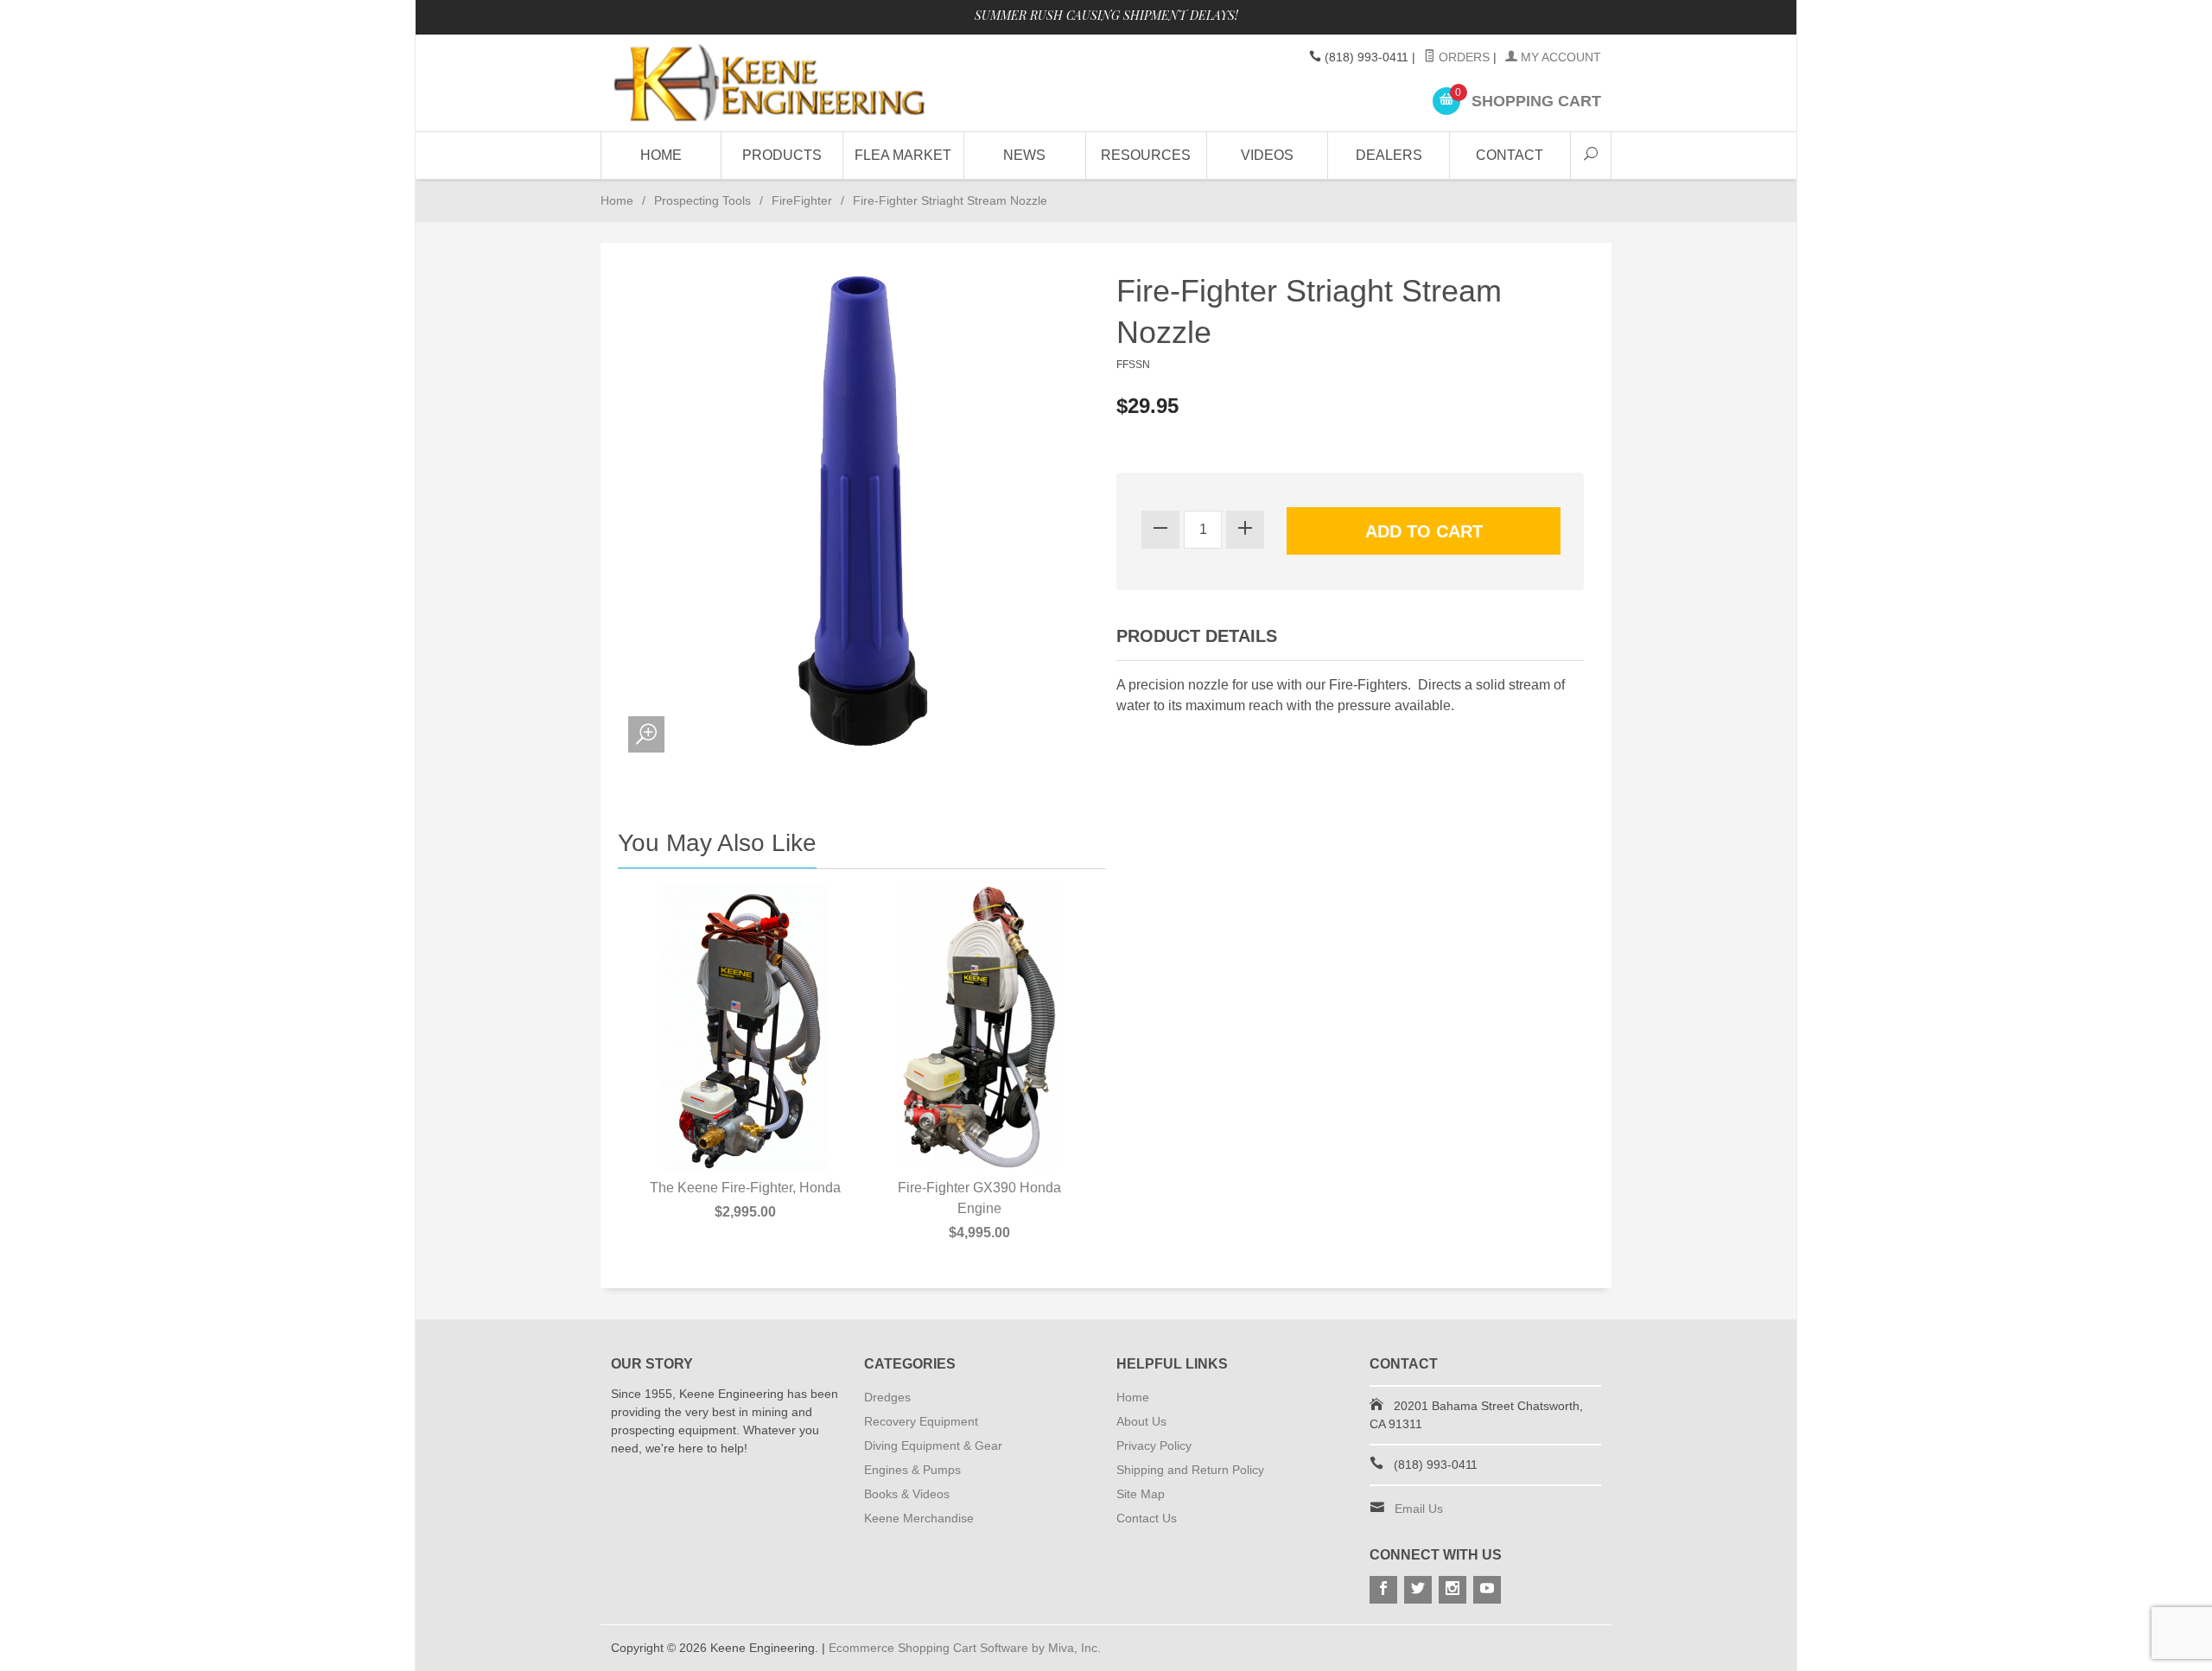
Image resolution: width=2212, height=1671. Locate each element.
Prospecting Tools (702, 200)
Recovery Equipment (921, 1421)
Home (661, 155)
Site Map (1141, 1494)
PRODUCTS (782, 155)
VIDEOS (1267, 155)
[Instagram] (1452, 1590)
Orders (1462, 57)
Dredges (887, 1397)
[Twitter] (1418, 1590)
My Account (1559, 57)
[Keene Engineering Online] (769, 83)
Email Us (1419, 1509)
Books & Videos (907, 1494)
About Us (1141, 1421)
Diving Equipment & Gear (933, 1445)
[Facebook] (1383, 1590)
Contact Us (1147, 1518)
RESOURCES (1146, 155)
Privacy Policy (1154, 1445)
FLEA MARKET (903, 155)
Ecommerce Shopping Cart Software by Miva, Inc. (965, 1648)
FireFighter (802, 200)
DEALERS (1389, 155)
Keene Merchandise (919, 1518)
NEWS (1024, 155)
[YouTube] (1487, 1590)
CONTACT (1510, 155)
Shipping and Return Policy (1190, 1470)
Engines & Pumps (912, 1470)
